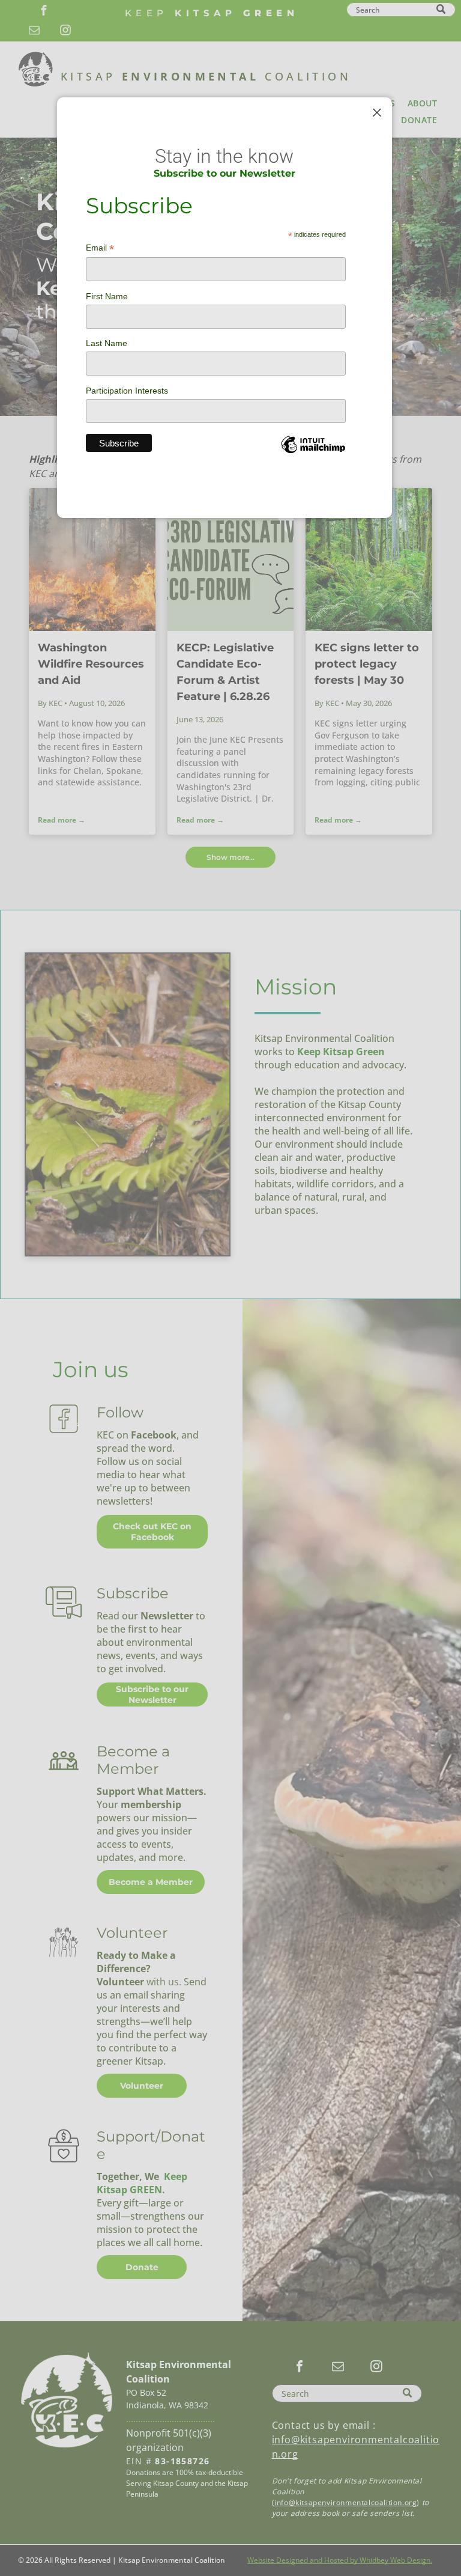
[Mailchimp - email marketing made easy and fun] (313, 454)
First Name (107, 296)
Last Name (107, 343)
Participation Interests (127, 391)
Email (100, 248)
